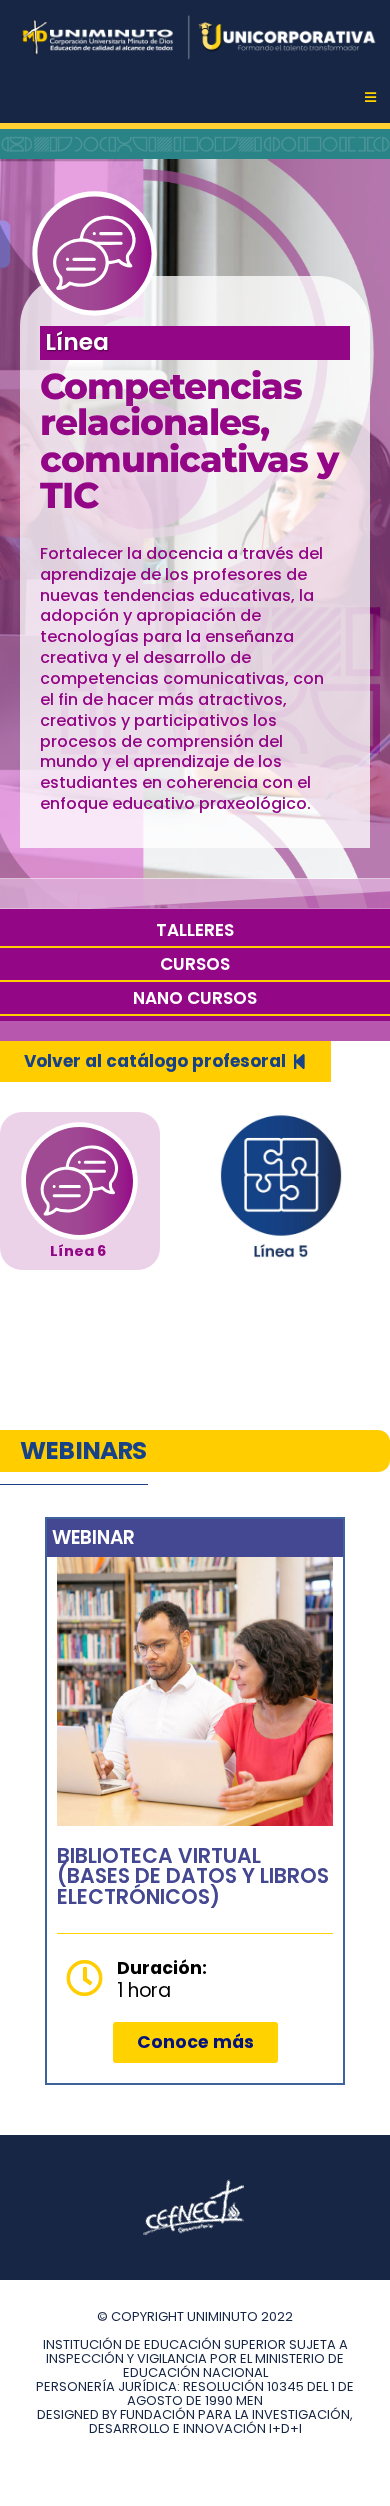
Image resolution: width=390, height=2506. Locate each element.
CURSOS (195, 964)
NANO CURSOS (195, 998)
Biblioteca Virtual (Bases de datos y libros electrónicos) (193, 1876)
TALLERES (195, 930)
